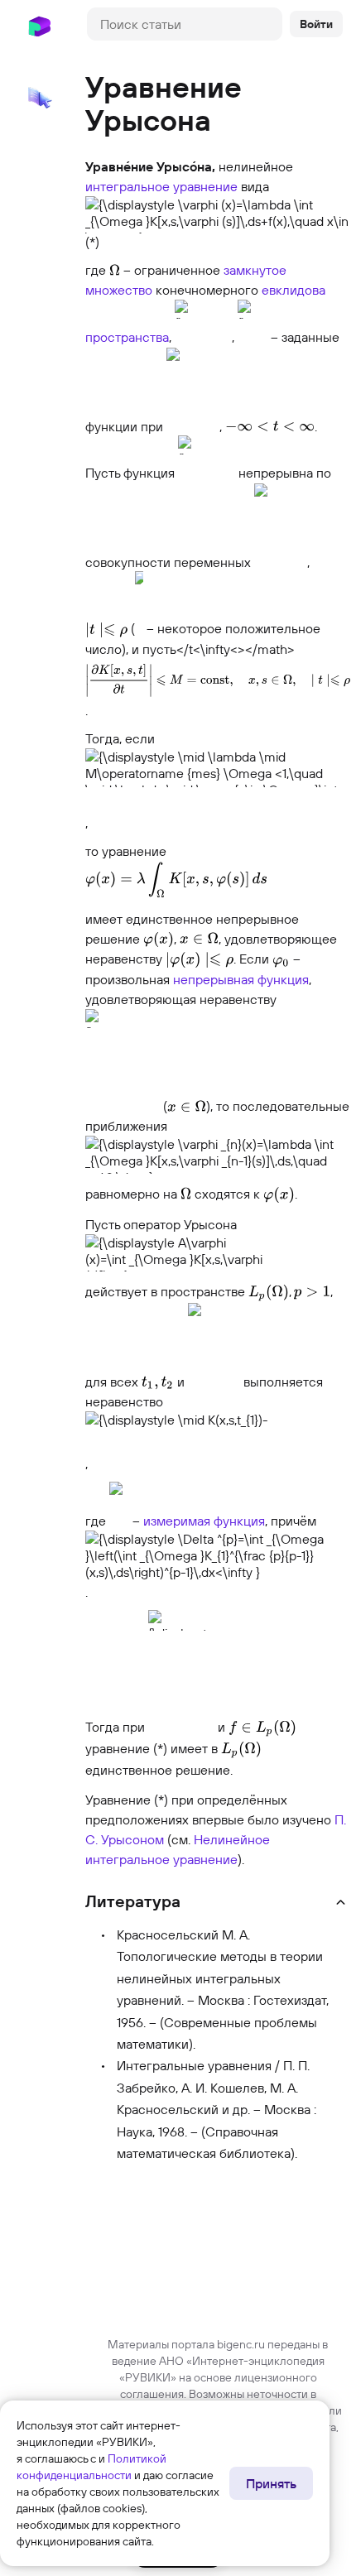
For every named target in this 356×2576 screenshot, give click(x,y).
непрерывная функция (241, 979)
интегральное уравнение (161, 186)
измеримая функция (204, 1521)
